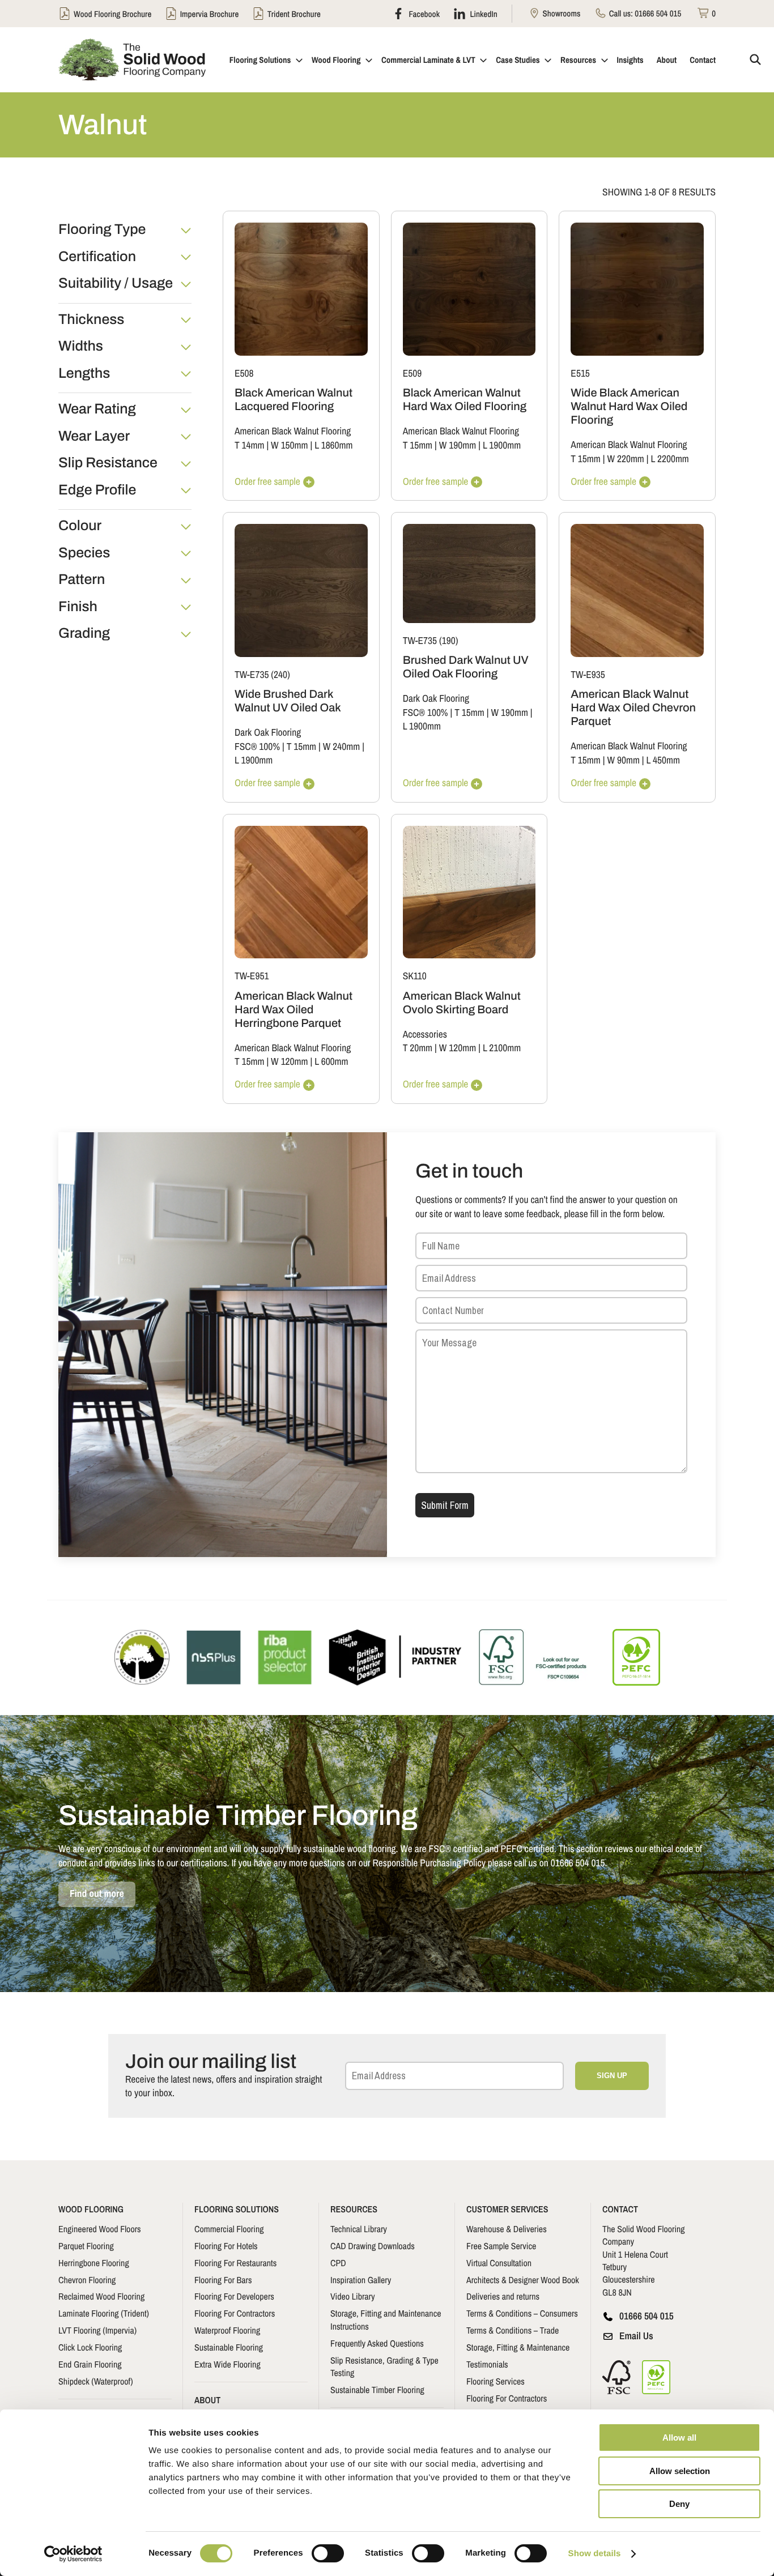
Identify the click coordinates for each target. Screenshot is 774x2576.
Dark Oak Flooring (268, 733)
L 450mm (663, 760)
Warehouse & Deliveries (507, 2229)
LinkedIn (483, 14)
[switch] (328, 2553)
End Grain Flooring (90, 2364)
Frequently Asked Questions (377, 2343)
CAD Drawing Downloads (373, 2246)
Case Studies (518, 60)
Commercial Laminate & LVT (428, 60)
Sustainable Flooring (229, 2347)
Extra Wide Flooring (227, 2364)
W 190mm (458, 445)
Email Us (636, 2336)
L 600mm (331, 1062)
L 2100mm (502, 1048)
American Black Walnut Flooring (293, 431)
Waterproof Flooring (227, 2330)
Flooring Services (496, 2381)
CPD (338, 2263)
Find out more (97, 1894)
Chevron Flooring (87, 2280)
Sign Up (612, 2076)
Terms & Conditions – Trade (513, 2330)
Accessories (425, 1035)
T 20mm (418, 1048)
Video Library (353, 2296)
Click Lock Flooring (90, 2347)
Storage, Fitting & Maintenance (518, 2347)
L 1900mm (502, 445)
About (667, 60)
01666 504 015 (658, 13)
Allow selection (680, 2471)
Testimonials (487, 2364)
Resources (578, 60)
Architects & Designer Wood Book (523, 2280)
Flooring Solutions (260, 60)
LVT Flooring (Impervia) (97, 2330)
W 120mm (289, 1062)
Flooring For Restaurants (235, 2263)
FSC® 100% (257, 747)
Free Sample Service (501, 2246)
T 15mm (418, 445)
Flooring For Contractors (235, 2313)
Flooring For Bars (223, 2280)
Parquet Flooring (86, 2246)
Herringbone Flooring (94, 2263)
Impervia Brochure (210, 14)
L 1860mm (333, 445)
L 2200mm (670, 459)
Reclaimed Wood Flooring (101, 2296)
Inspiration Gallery (361, 2280)
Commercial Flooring (229, 2229)
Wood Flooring (336, 60)
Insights (630, 60)
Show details (595, 2554)
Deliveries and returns (503, 2296)
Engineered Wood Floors (100, 2229)
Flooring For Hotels (226, 2246)
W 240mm (341, 747)
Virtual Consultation (499, 2263)
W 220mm (625, 459)
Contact (703, 60)
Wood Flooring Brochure (112, 14)
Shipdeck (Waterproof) (96, 2381)
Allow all (679, 2438)
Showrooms (560, 13)
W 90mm (623, 760)
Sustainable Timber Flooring (377, 2390)
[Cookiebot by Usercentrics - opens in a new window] (73, 2554)
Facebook (423, 14)
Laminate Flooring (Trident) (104, 2313)
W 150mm (289, 445)
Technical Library (359, 2229)
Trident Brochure (294, 14)
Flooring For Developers (234, 2296)
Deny (679, 2504)
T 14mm (249, 445)
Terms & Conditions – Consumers (522, 2313)
